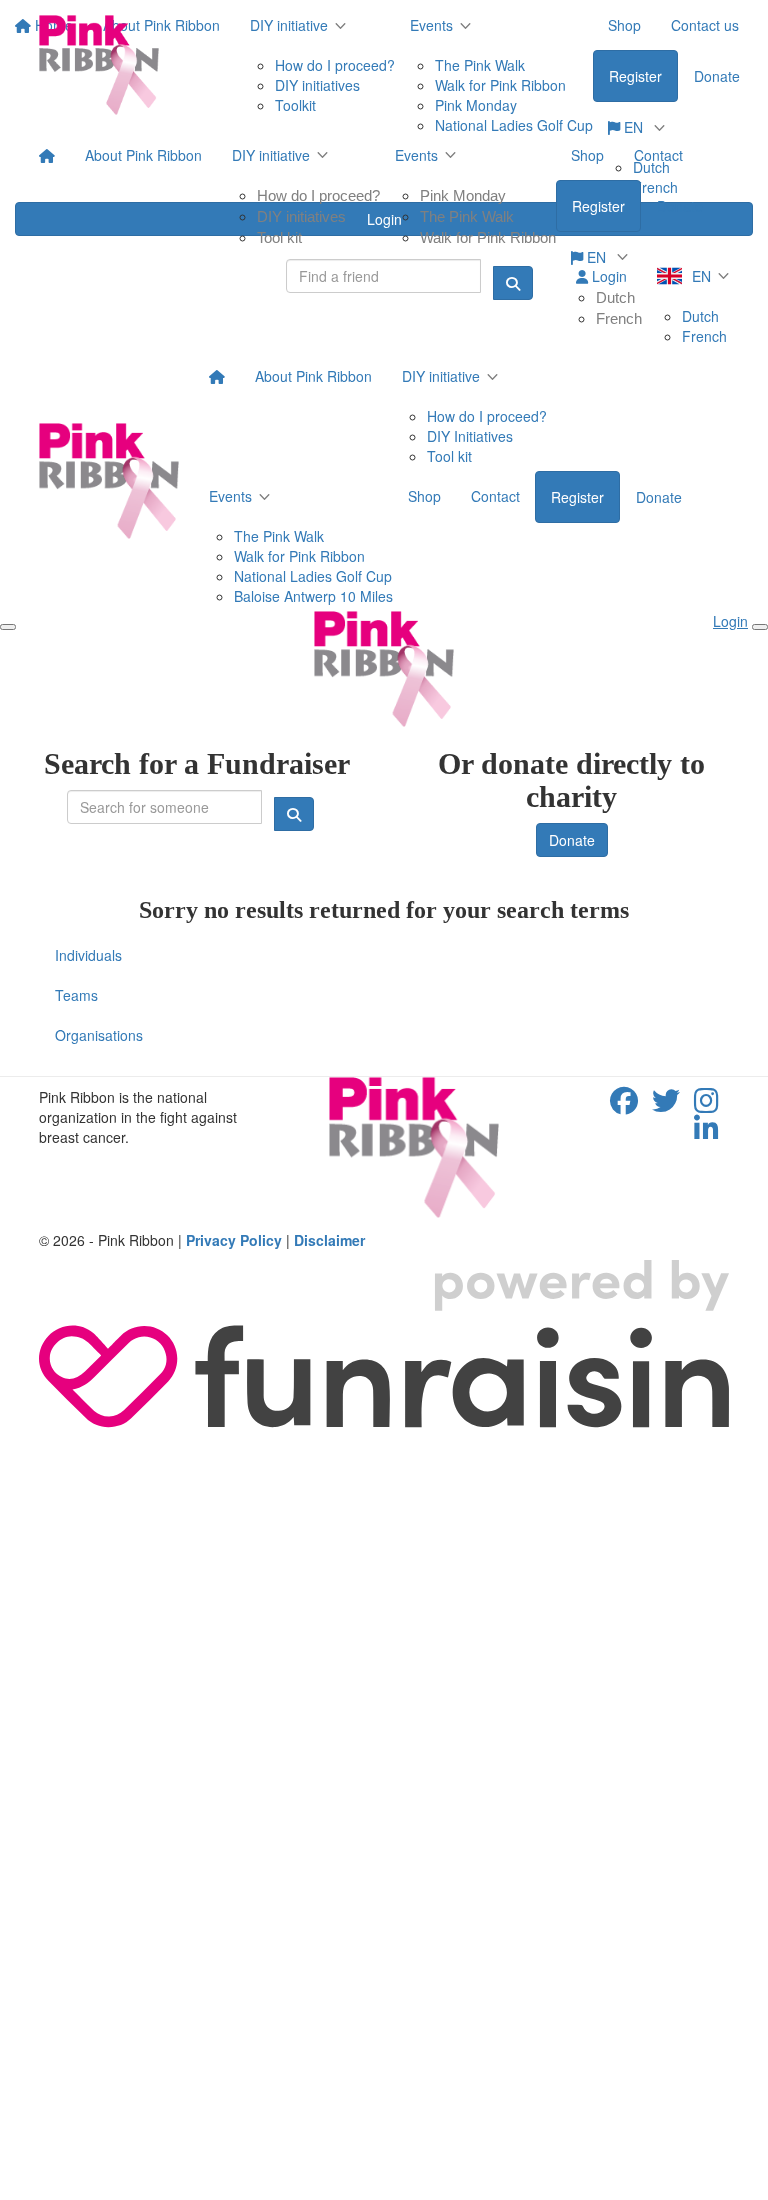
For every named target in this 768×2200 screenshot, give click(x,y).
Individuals (88, 955)
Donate (680, 206)
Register (598, 206)
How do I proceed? (318, 195)
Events (416, 155)
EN (596, 257)
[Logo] (99, 65)
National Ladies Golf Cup (313, 576)
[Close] (760, 627)
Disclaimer (329, 1240)
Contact (658, 155)
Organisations (99, 1035)
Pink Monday (463, 195)
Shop (587, 155)
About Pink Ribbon (143, 155)
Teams (76, 995)
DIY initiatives (301, 216)
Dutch (615, 297)
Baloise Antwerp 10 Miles (313, 596)
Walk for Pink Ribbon (488, 237)
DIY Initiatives (470, 436)
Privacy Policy (234, 1240)
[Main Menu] (8, 627)
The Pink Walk (467, 216)
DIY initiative (271, 155)
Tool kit (279, 237)
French (619, 318)
